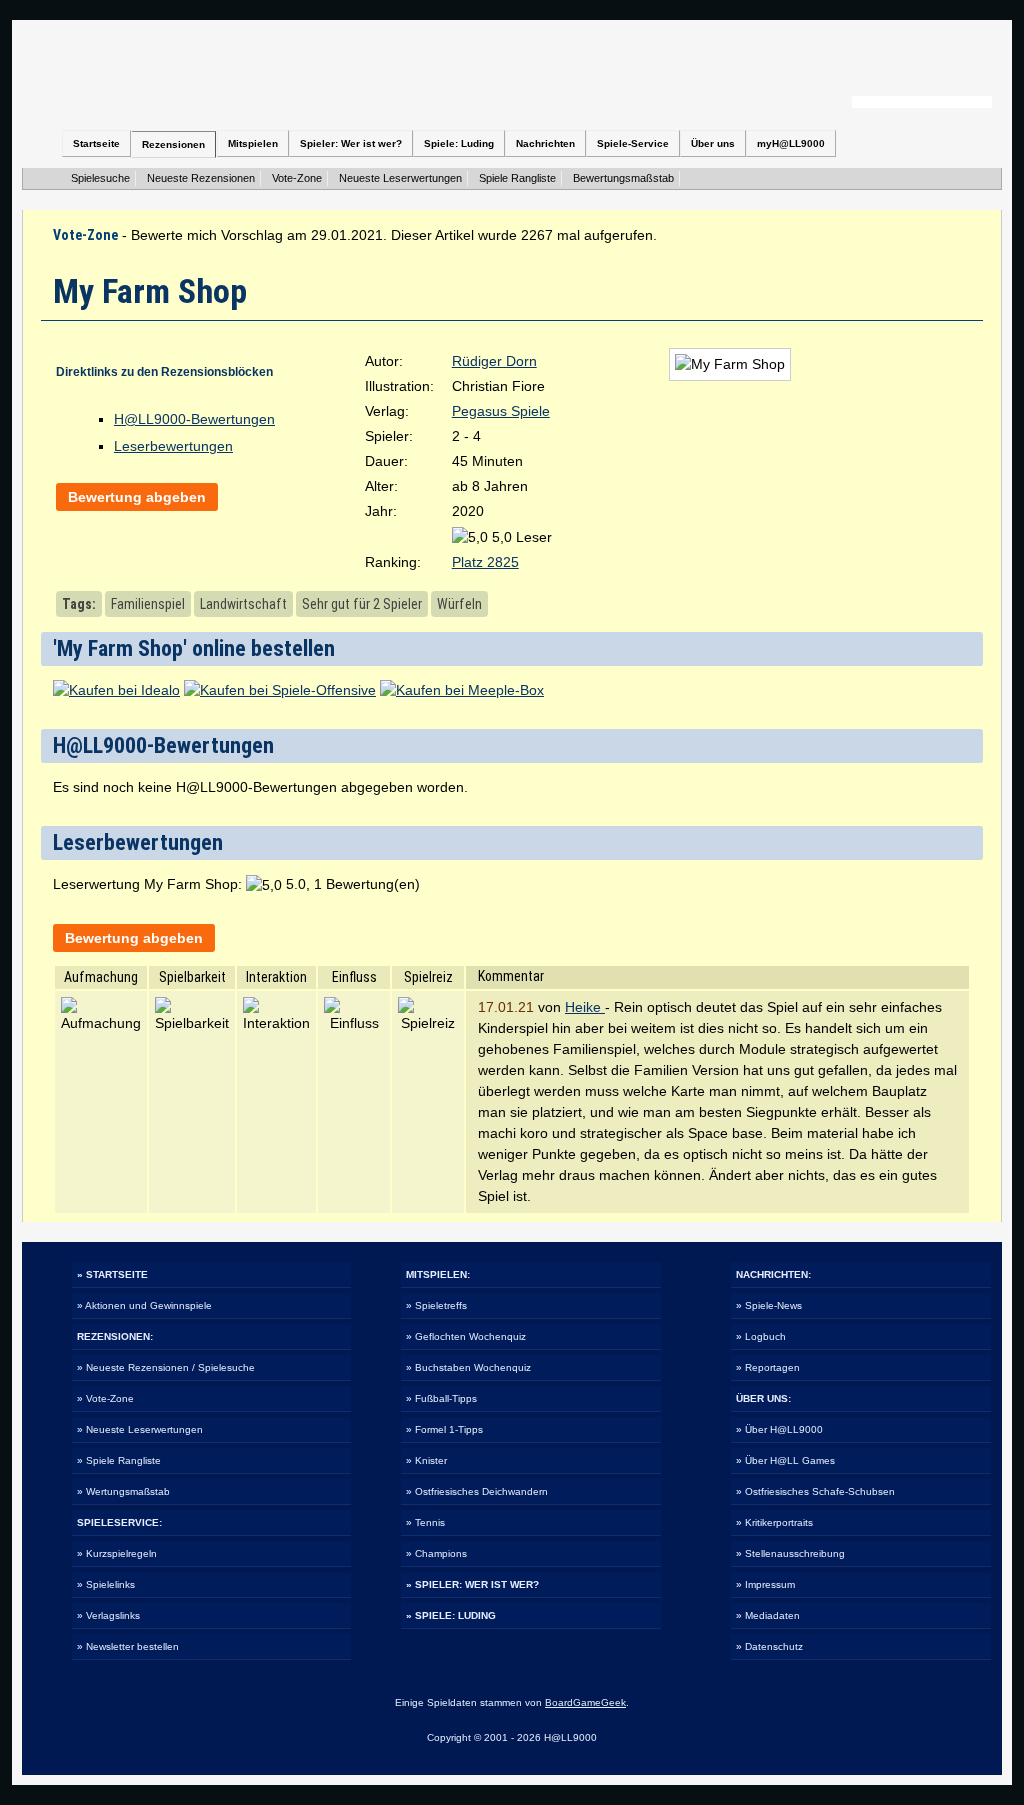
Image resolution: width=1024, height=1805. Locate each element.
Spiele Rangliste (517, 178)
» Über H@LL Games (785, 1460)
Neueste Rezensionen (201, 178)
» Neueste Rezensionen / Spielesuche (166, 1367)
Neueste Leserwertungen (400, 178)
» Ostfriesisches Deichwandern (477, 1491)
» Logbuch (761, 1336)
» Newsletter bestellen (128, 1646)
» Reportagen (768, 1367)
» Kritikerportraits (774, 1522)
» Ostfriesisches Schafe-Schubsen (815, 1491)
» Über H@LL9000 (779, 1429)
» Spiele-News (769, 1305)
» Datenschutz (769, 1646)
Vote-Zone (297, 178)
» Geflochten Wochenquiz (466, 1336)
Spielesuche (100, 178)
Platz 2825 (485, 562)
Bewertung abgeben (137, 497)
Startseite (96, 143)
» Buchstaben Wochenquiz (468, 1367)
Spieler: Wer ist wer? (351, 143)
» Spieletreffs (436, 1305)
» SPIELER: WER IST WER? (472, 1584)
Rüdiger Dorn (494, 361)
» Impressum (765, 1584)
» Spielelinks (106, 1584)
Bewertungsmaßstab (623, 178)
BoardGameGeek (585, 1702)
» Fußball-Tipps (441, 1398)
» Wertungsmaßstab (123, 1491)
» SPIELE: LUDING (451, 1615)
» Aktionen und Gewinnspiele (144, 1305)
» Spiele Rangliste (119, 1460)
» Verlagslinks (108, 1615)
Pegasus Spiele (501, 411)
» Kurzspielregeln (117, 1553)
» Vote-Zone (105, 1398)
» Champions (436, 1553)
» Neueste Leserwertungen (140, 1429)
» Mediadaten (768, 1615)
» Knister (426, 1460)
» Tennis (425, 1522)
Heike (585, 1007)
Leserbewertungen (173, 446)
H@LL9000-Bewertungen (194, 419)
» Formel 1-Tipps (444, 1429)
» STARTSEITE (112, 1274)
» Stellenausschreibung (790, 1553)
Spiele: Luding (459, 143)
